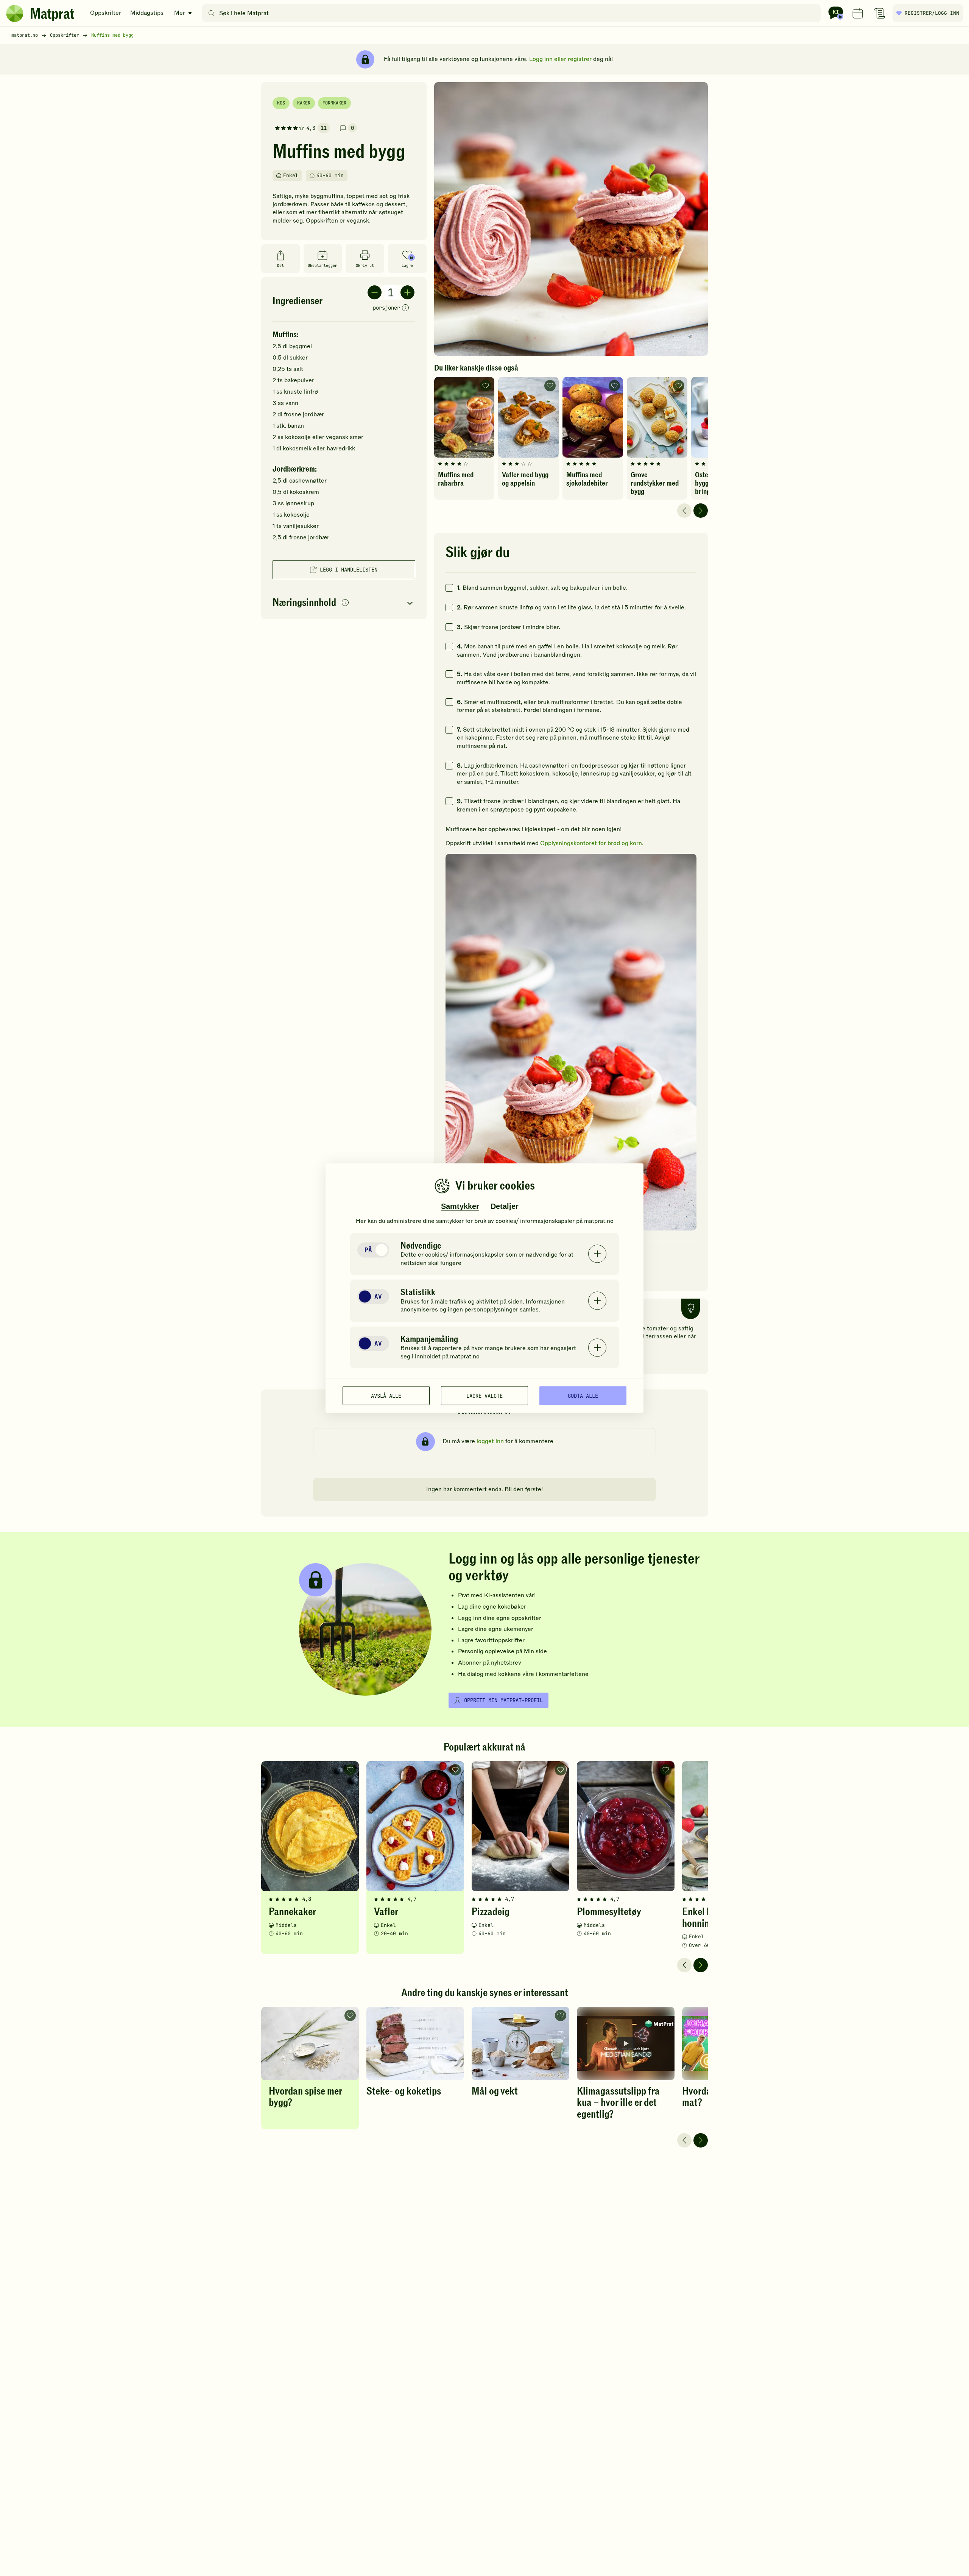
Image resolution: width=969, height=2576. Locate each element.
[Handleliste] (880, 13)
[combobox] (513, 13)
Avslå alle (386, 1395)
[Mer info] (405, 308)
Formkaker (334, 103)
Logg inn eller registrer (560, 59)
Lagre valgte (484, 1395)
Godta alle (583, 1395)
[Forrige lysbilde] (684, 511)
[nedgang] (375, 292)
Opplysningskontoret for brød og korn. (592, 843)
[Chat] (836, 13)
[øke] (407, 292)
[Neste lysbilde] (701, 511)
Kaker (304, 103)
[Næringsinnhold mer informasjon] (345, 603)
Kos (281, 103)
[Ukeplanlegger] (858, 13)
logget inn (490, 1441)
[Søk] (211, 13)
